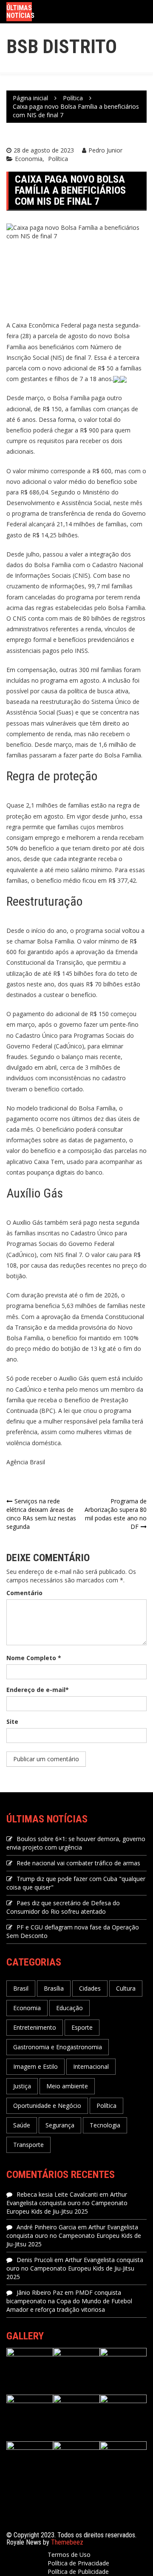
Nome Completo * (34, 1658)
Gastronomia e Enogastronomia (58, 2047)
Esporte (82, 2027)
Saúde (22, 2125)
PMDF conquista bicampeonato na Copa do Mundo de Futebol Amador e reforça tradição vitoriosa (69, 2301)
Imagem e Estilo (35, 2066)
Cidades (90, 1988)
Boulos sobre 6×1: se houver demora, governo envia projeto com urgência (76, 1843)
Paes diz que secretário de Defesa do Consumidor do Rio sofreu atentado (63, 1907)
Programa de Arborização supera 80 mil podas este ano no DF (116, 1514)
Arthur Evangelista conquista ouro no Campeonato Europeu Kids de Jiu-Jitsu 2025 (67, 2203)
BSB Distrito (62, 47)
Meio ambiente (67, 2086)
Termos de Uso (69, 2555)
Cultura (126, 1988)
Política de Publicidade (78, 2572)
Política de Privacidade (78, 2563)
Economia (29, 159)
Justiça (22, 2086)
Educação (69, 2008)
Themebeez (67, 2542)
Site (12, 1722)
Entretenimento (35, 2027)
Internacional (91, 2066)
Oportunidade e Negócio (47, 2106)
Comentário (24, 1593)
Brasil (21, 1988)
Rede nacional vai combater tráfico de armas (78, 1863)
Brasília (54, 1988)
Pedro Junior (105, 150)
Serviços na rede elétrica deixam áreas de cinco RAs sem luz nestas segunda (41, 1514)
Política (58, 159)
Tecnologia (105, 2125)
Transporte (28, 2145)
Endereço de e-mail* (38, 1690)
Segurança (60, 2125)
